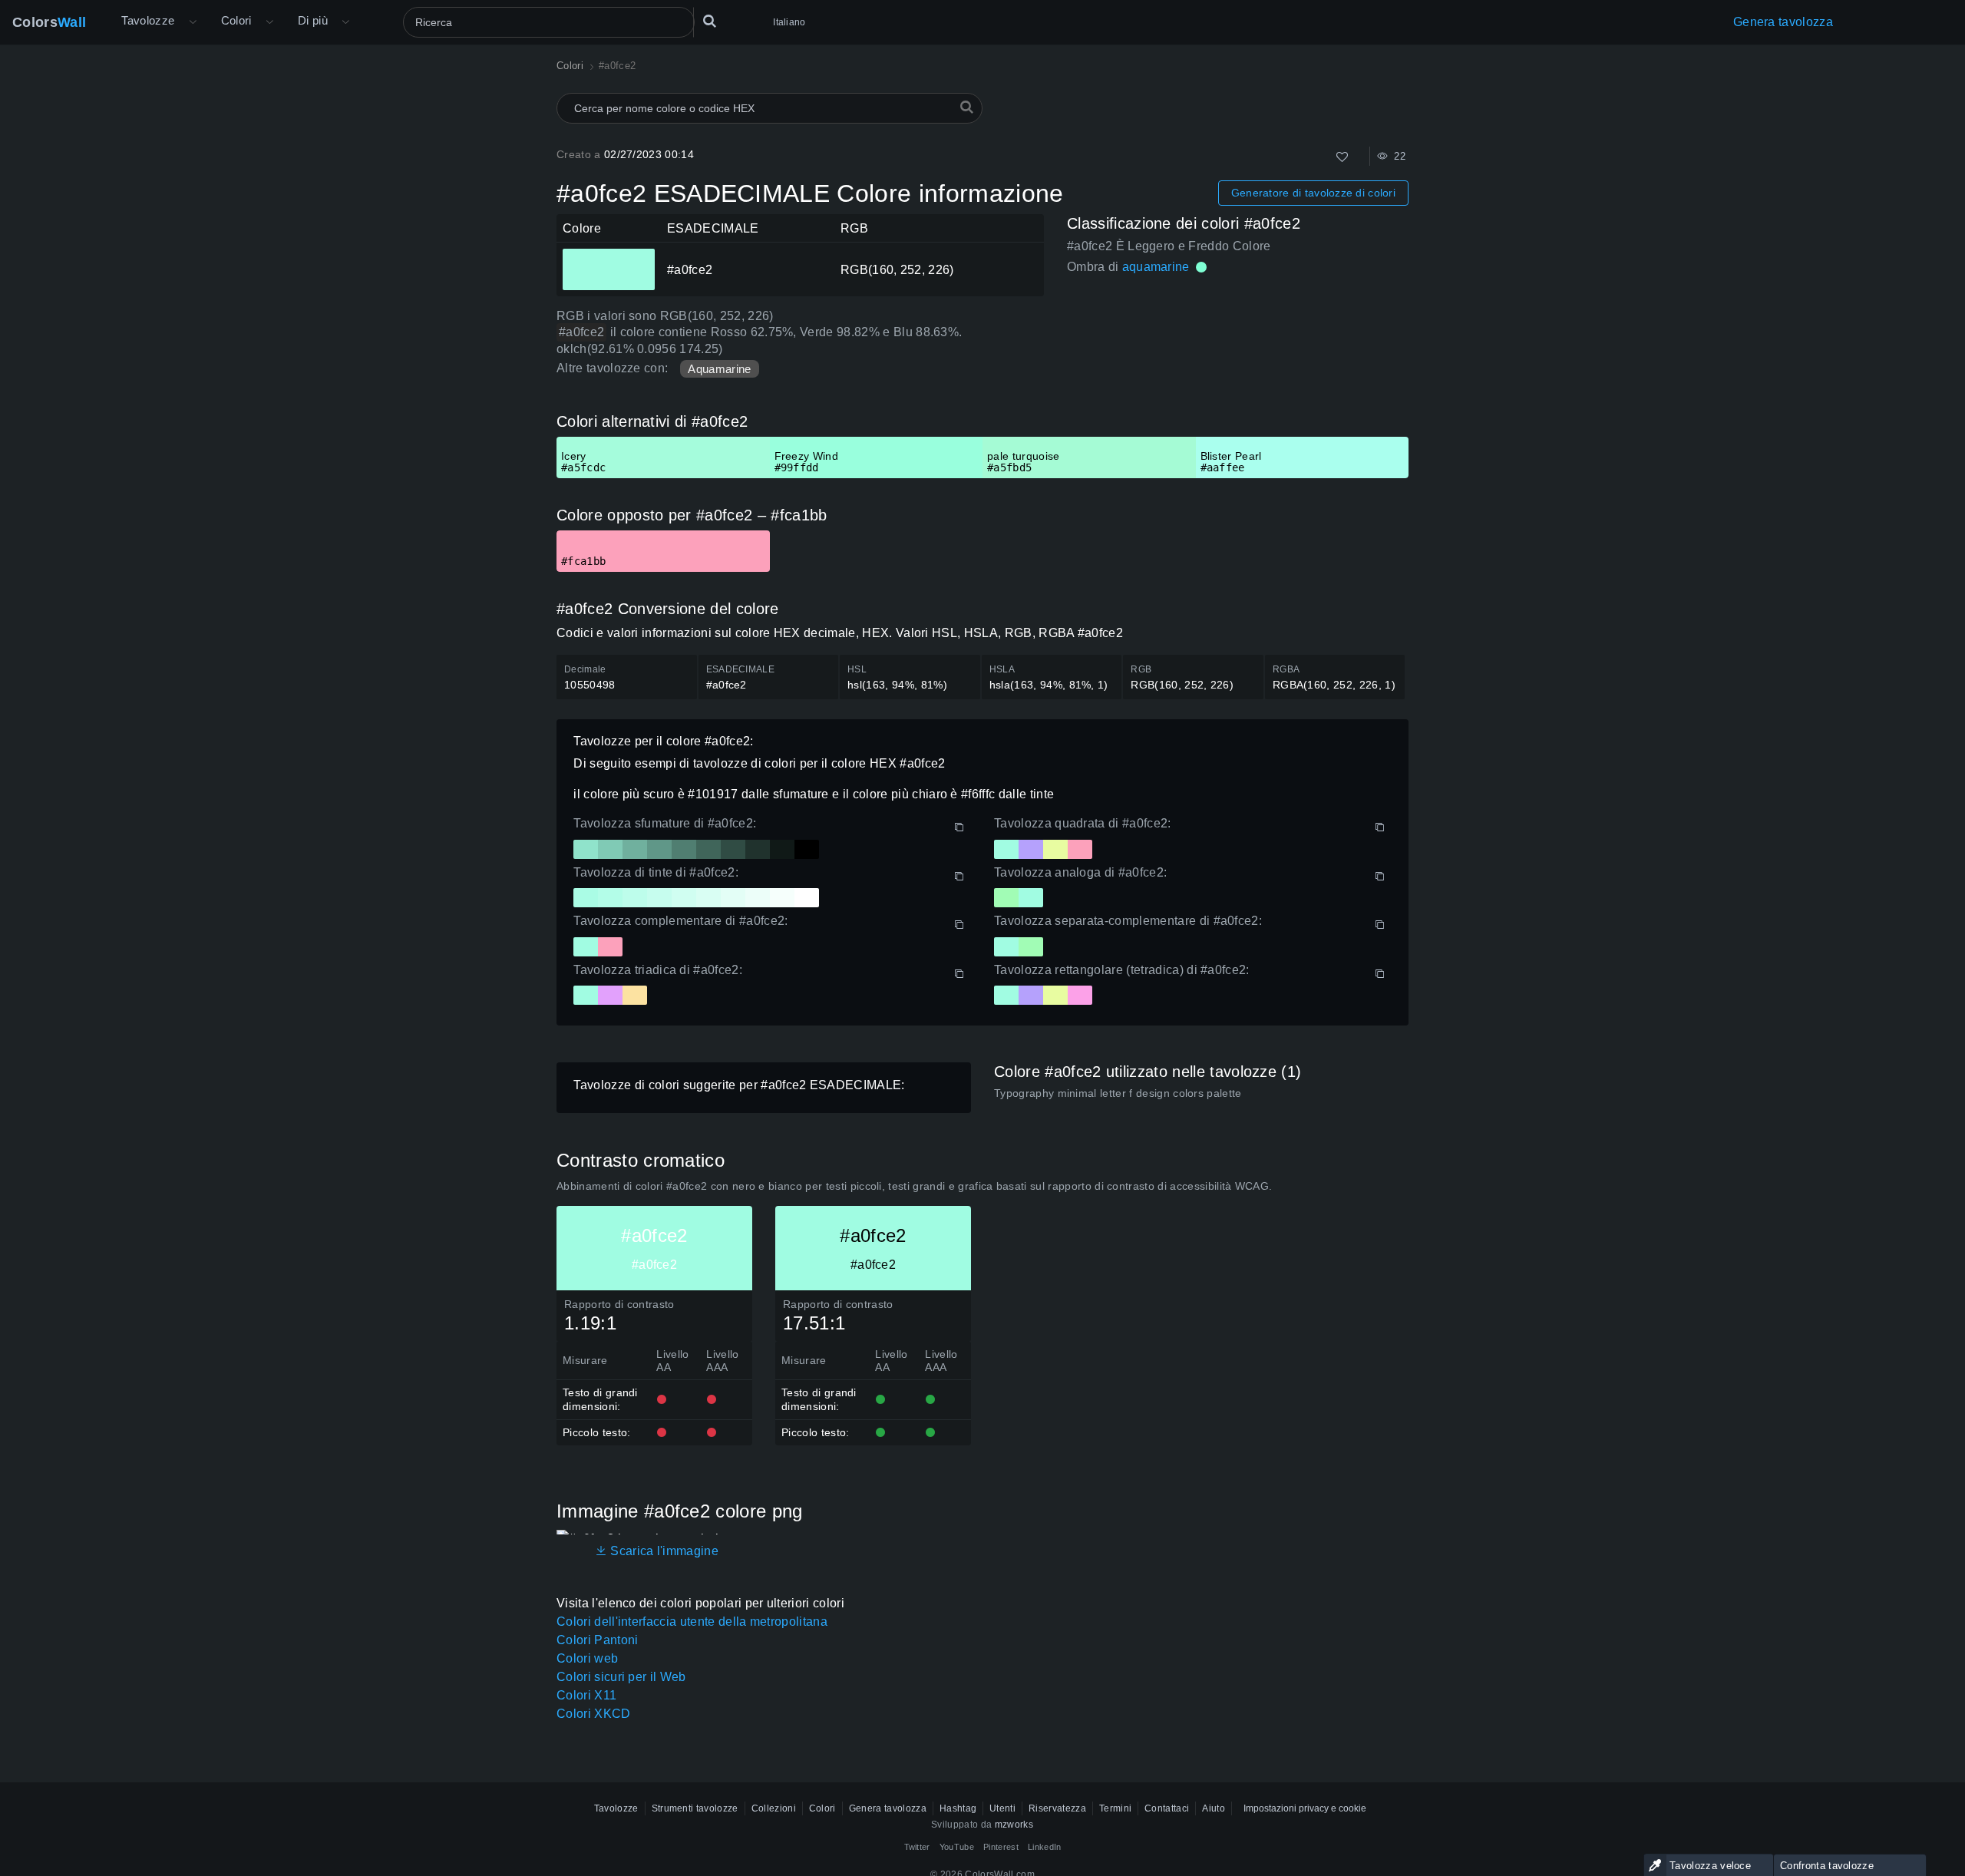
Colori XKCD (594, 1714)
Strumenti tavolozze (695, 1808)
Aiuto (1214, 1808)
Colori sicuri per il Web (621, 1677)
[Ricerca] (709, 22)
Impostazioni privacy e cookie (1305, 1808)
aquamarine (1156, 267)
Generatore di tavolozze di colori (1313, 193)
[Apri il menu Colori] (269, 22)
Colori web (587, 1658)
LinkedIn (1045, 1847)
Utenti (1002, 1808)
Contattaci (1167, 1808)
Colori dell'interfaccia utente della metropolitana (692, 1622)
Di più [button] (313, 20)
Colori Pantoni (597, 1640)
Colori (236, 20)
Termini (1115, 1808)
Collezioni (774, 1808)
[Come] (1342, 157)
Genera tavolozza (1783, 22)
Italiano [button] (789, 22)
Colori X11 (586, 1695)
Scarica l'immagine (663, 1551)
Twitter (917, 1847)
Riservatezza (1057, 1808)
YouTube (957, 1847)
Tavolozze (148, 20)
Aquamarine (719, 369)
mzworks (1014, 1825)
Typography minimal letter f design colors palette (1118, 1093)
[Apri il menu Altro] (193, 22)
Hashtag (958, 1808)
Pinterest (1001, 1847)
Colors (49, 22)
